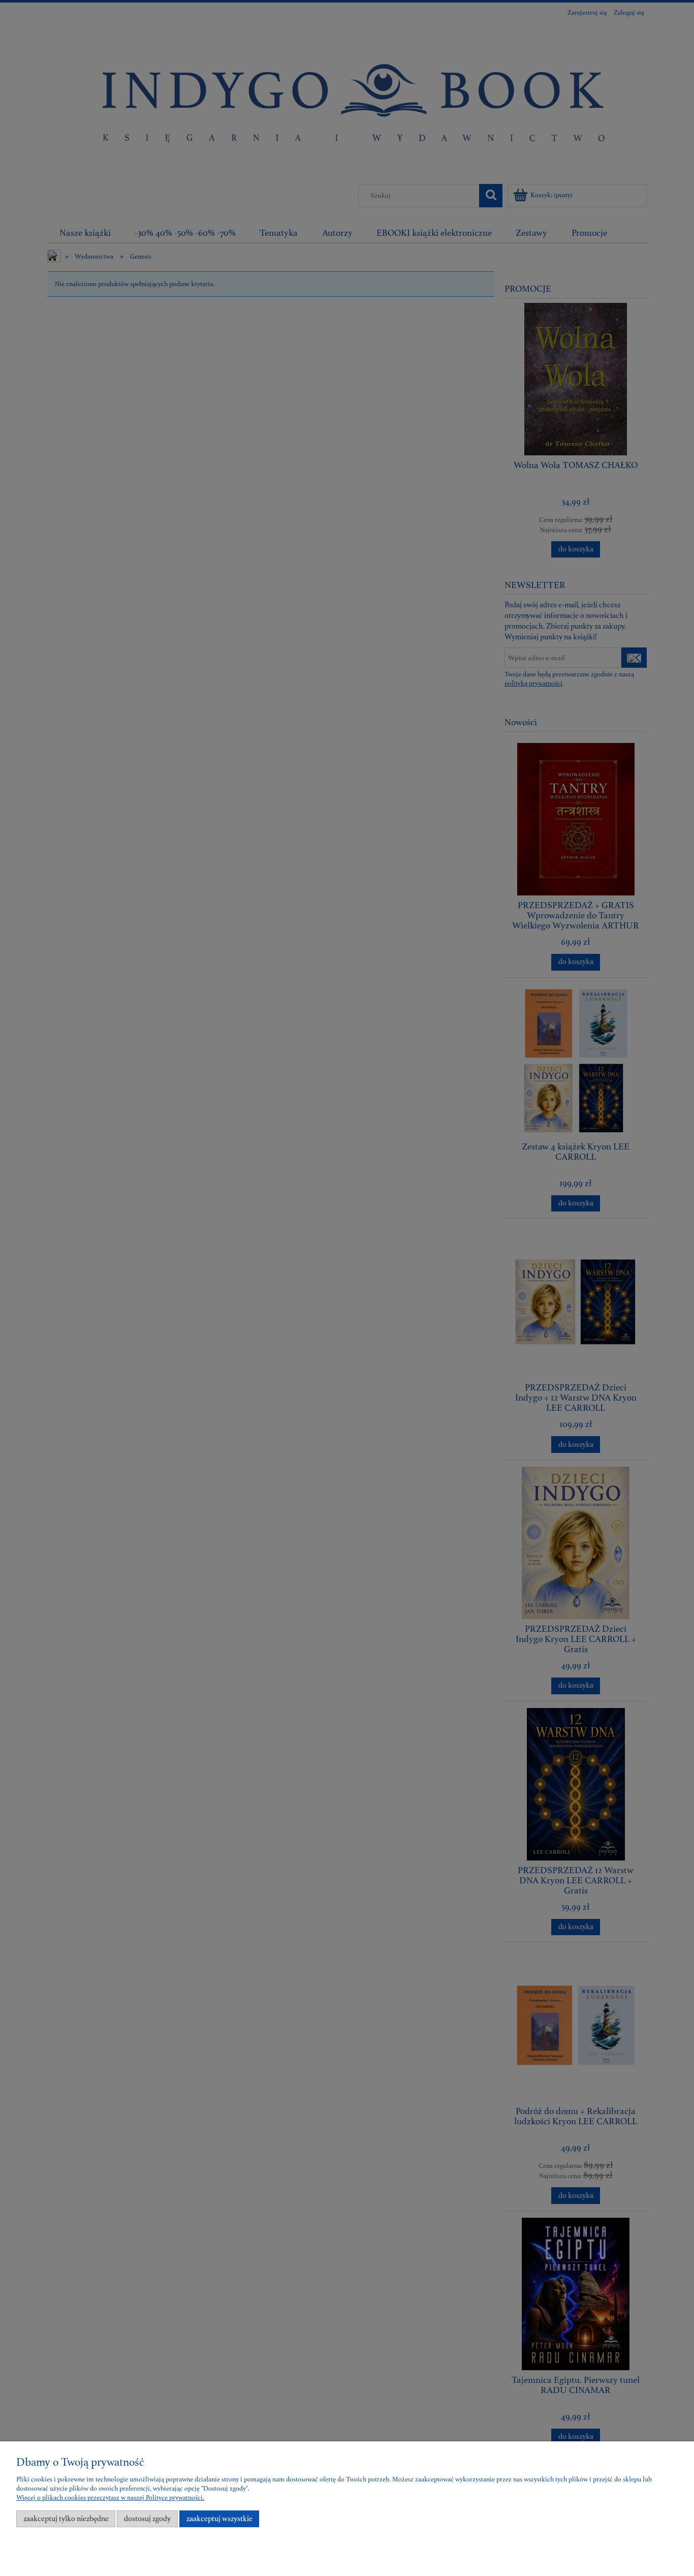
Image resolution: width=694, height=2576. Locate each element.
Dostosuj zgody (147, 2519)
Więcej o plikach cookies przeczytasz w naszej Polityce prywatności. (110, 2498)
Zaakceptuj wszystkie (219, 2519)
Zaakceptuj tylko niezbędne (66, 2519)
